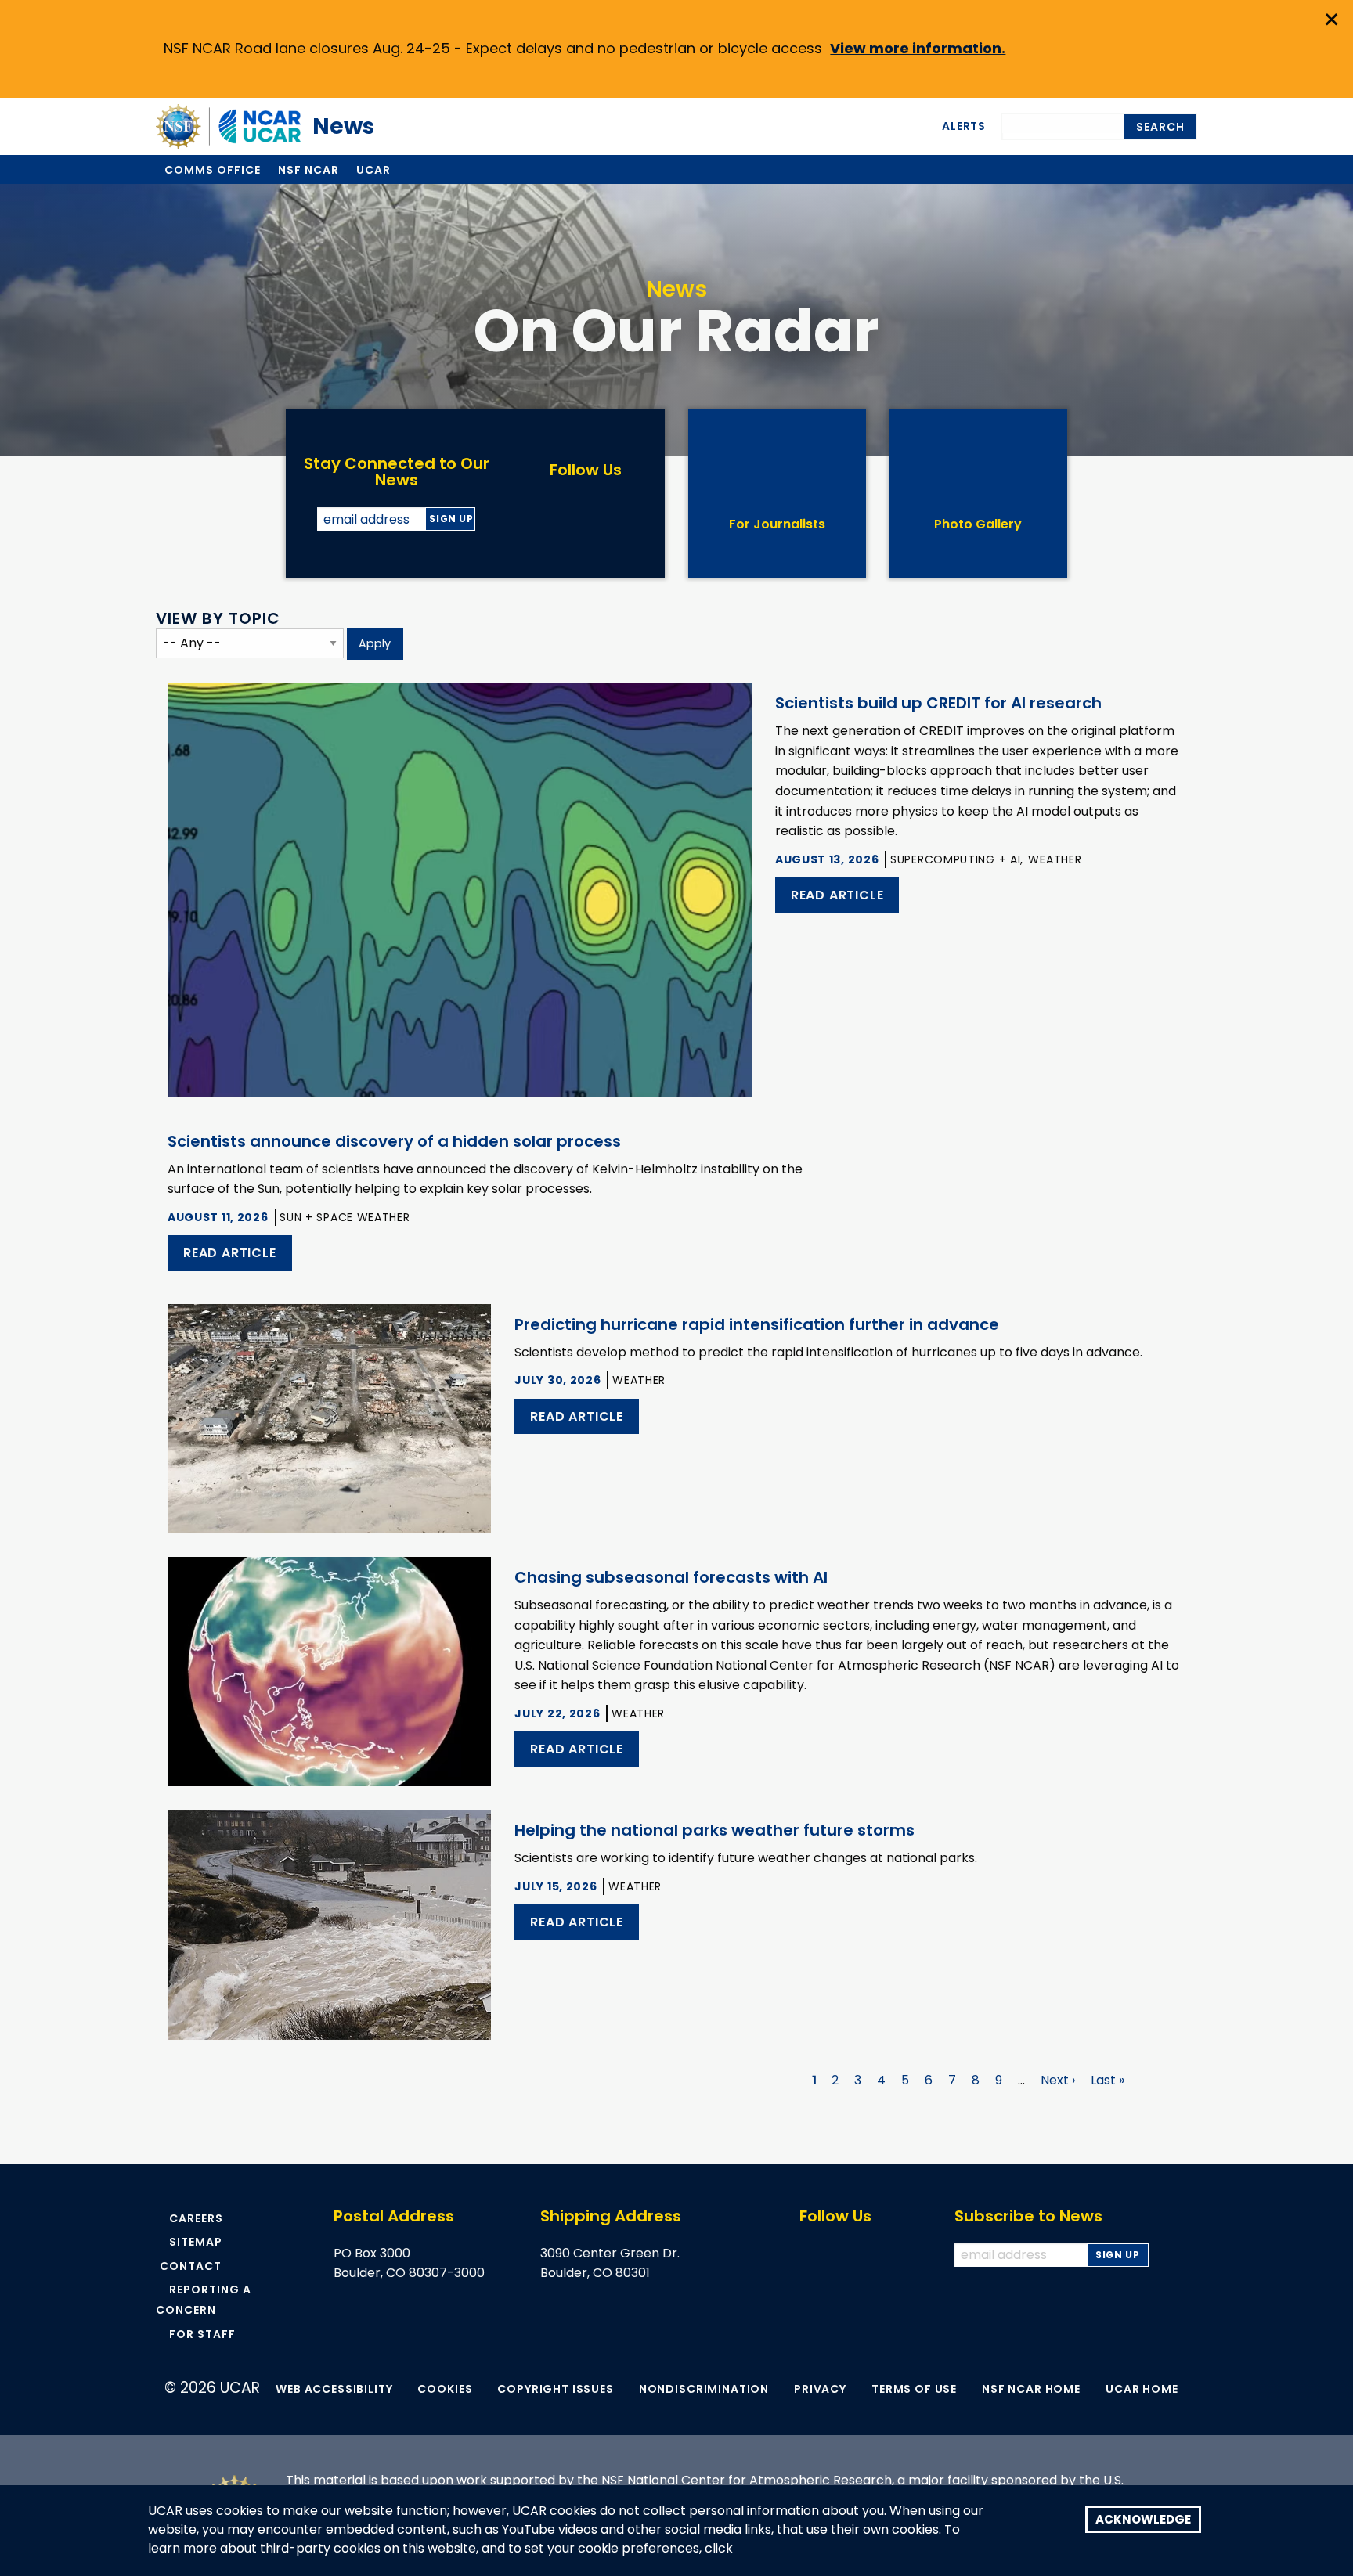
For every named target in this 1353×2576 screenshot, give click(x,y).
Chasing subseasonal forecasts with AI (671, 1577)
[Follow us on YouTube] (873, 2255)
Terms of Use (914, 2389)
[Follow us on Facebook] (807, 2255)
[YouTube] (603, 509)
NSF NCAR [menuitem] (308, 170)
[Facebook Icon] (535, 509)
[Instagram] (636, 509)
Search (1160, 127)
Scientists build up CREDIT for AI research (938, 703)
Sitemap (196, 2242)
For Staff (202, 2334)
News (336, 126)
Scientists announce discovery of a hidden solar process (394, 1141)
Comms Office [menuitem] (213, 170)
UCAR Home (1142, 2389)
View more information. (918, 48)
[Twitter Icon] (569, 509)
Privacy (820, 2389)
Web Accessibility (334, 2389)
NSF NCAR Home (1031, 2389)
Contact (191, 2266)
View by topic (218, 618)
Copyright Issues (555, 2389)
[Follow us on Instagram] (906, 2255)
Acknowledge (1143, 2519)
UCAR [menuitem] (373, 170)
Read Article (837, 895)
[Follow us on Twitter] (840, 2255)
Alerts (964, 126)
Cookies (445, 2389)
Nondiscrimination (704, 2389)
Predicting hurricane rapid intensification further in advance (757, 1324)
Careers (196, 2218)
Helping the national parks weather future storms (714, 1830)
